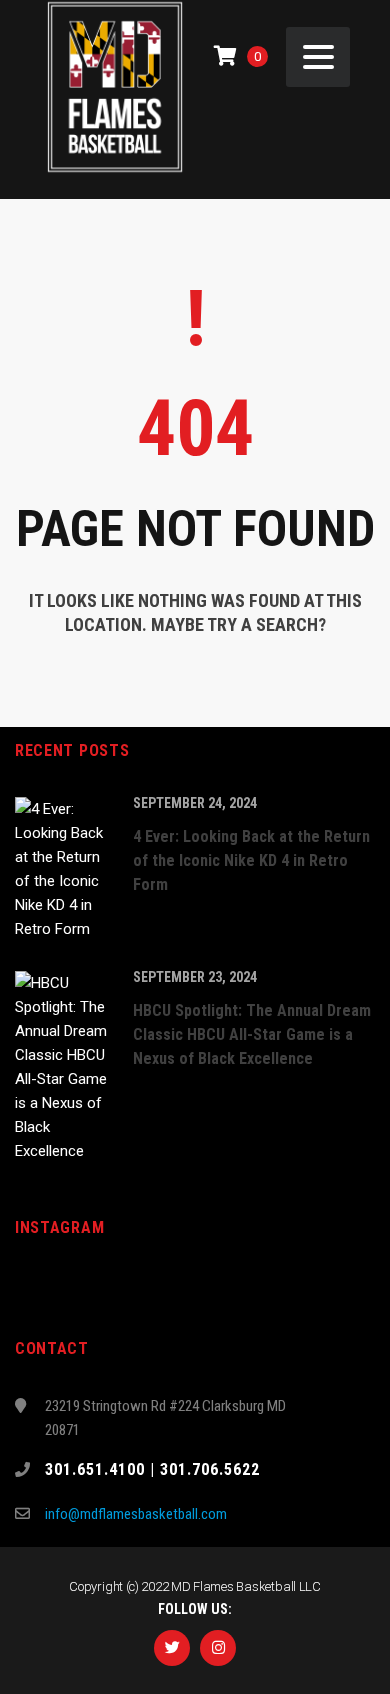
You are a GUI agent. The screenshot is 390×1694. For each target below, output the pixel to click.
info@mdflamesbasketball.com (136, 1514)
